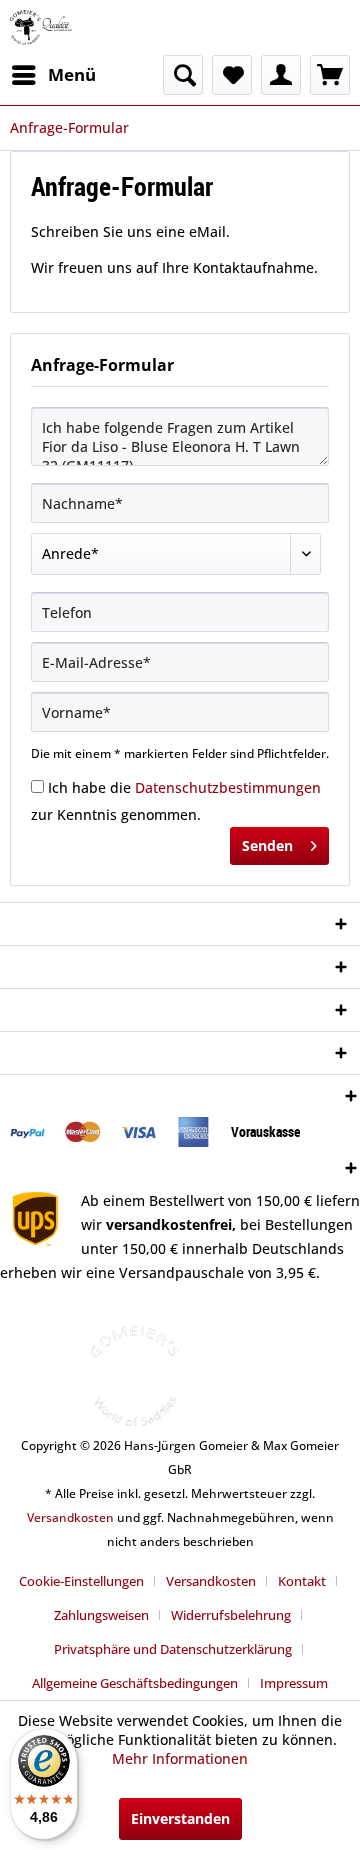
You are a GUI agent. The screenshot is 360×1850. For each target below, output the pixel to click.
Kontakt (302, 1581)
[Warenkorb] (330, 75)
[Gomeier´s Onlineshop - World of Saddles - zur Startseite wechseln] (41, 27)
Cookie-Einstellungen (81, 1581)
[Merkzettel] (232, 75)
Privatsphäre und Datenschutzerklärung (173, 1649)
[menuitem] (53, 75)
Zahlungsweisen (101, 1615)
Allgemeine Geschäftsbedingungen (135, 1683)
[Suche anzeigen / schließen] (183, 75)
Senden (267, 845)
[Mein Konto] (281, 75)
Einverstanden (180, 1818)
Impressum (294, 1683)
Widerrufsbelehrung (231, 1615)
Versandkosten (70, 1517)
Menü (72, 74)
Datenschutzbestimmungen (228, 787)
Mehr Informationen (180, 1758)
